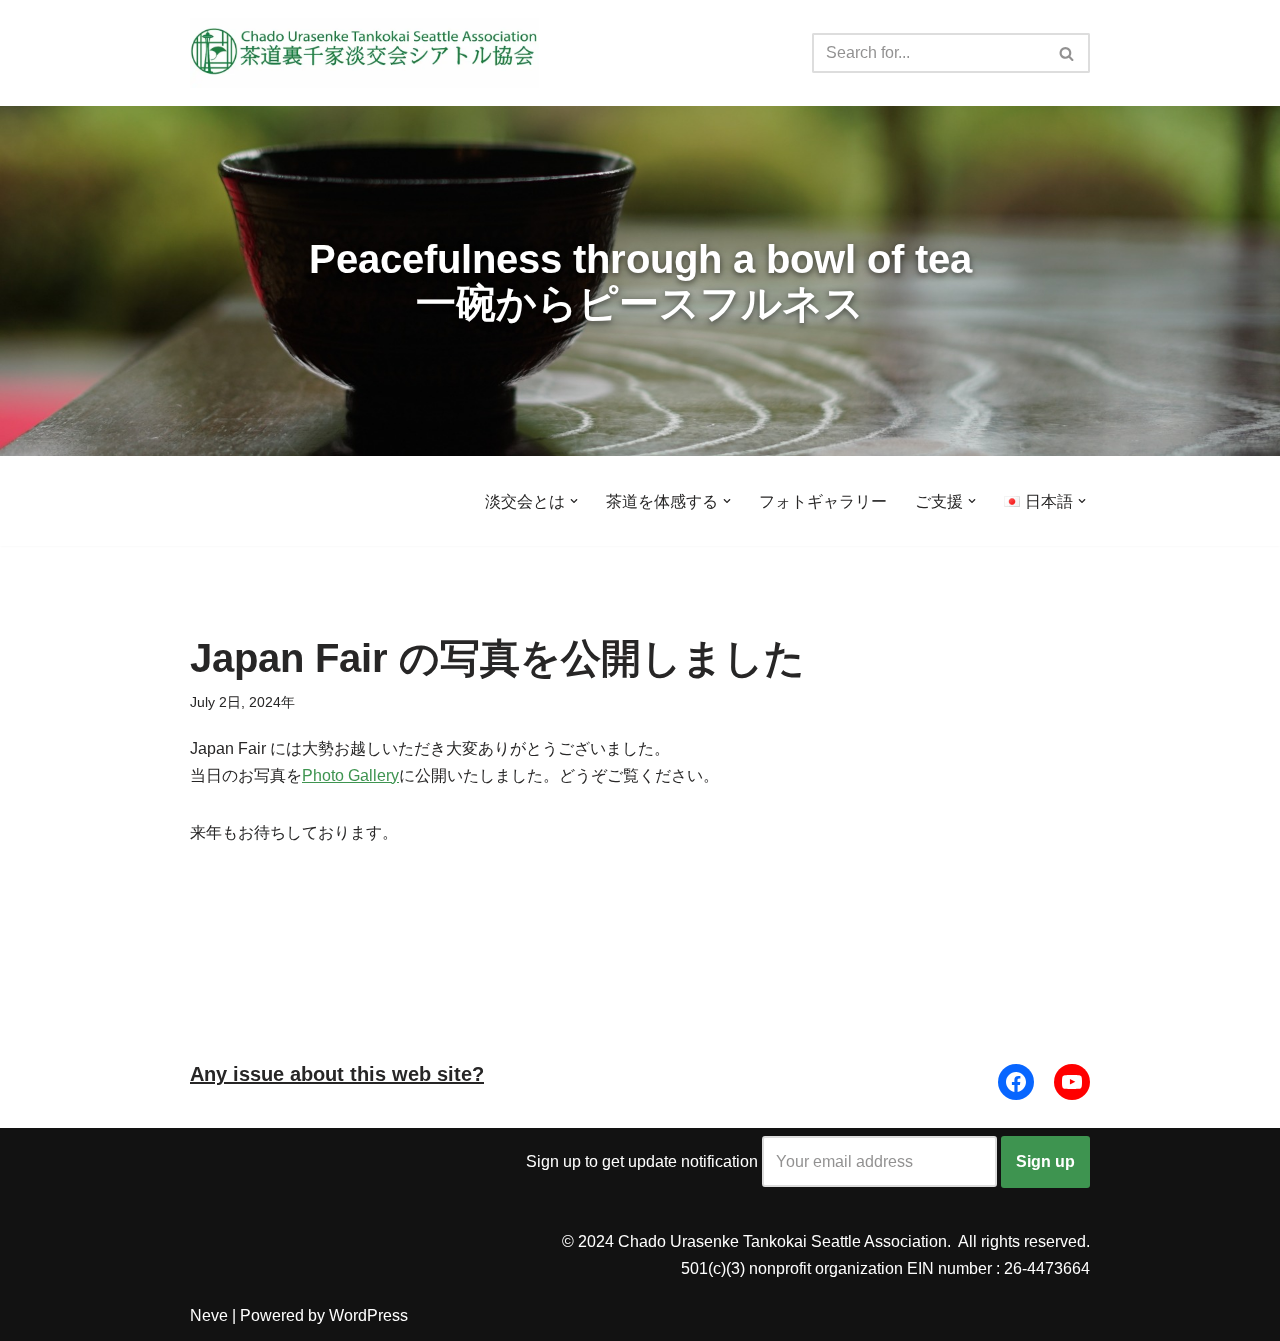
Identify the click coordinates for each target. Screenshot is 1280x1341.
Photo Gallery (350, 775)
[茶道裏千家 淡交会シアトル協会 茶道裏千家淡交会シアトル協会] (364, 53)
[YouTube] (1072, 1082)
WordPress (368, 1315)
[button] (574, 501)
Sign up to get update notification (644, 1161)
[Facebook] (1016, 1082)
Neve (209, 1315)
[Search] (1067, 53)
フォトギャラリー (823, 501)
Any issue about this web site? (337, 1074)
